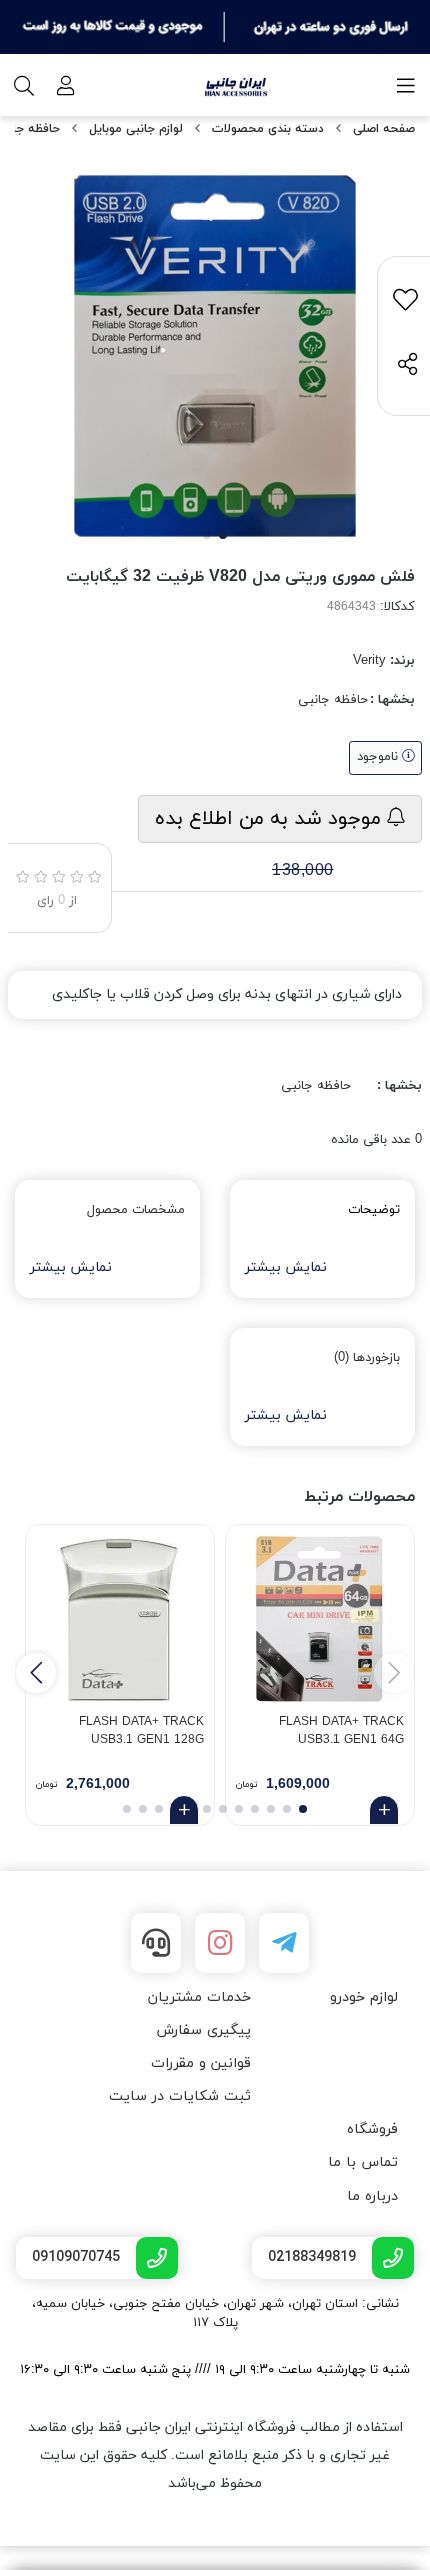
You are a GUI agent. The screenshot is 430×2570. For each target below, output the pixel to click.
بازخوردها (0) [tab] (367, 1358)
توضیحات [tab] (374, 1210)
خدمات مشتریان (199, 1997)
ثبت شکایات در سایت (180, 2096)
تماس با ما (363, 2162)
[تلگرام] (284, 1943)
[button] (36, 1673)
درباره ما (372, 2196)
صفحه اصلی (384, 129)
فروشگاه (372, 2129)
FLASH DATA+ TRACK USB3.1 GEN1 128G (141, 1731)
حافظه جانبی (333, 700)
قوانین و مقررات (201, 2063)
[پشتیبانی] (156, 1943)
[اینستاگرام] (220, 1943)
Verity (369, 661)
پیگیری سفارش (203, 2030)
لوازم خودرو (364, 1997)
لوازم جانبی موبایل (136, 129)
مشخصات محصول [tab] (136, 1210)
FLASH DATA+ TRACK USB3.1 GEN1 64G (341, 1731)
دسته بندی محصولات (268, 129)
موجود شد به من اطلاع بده (271, 819)
